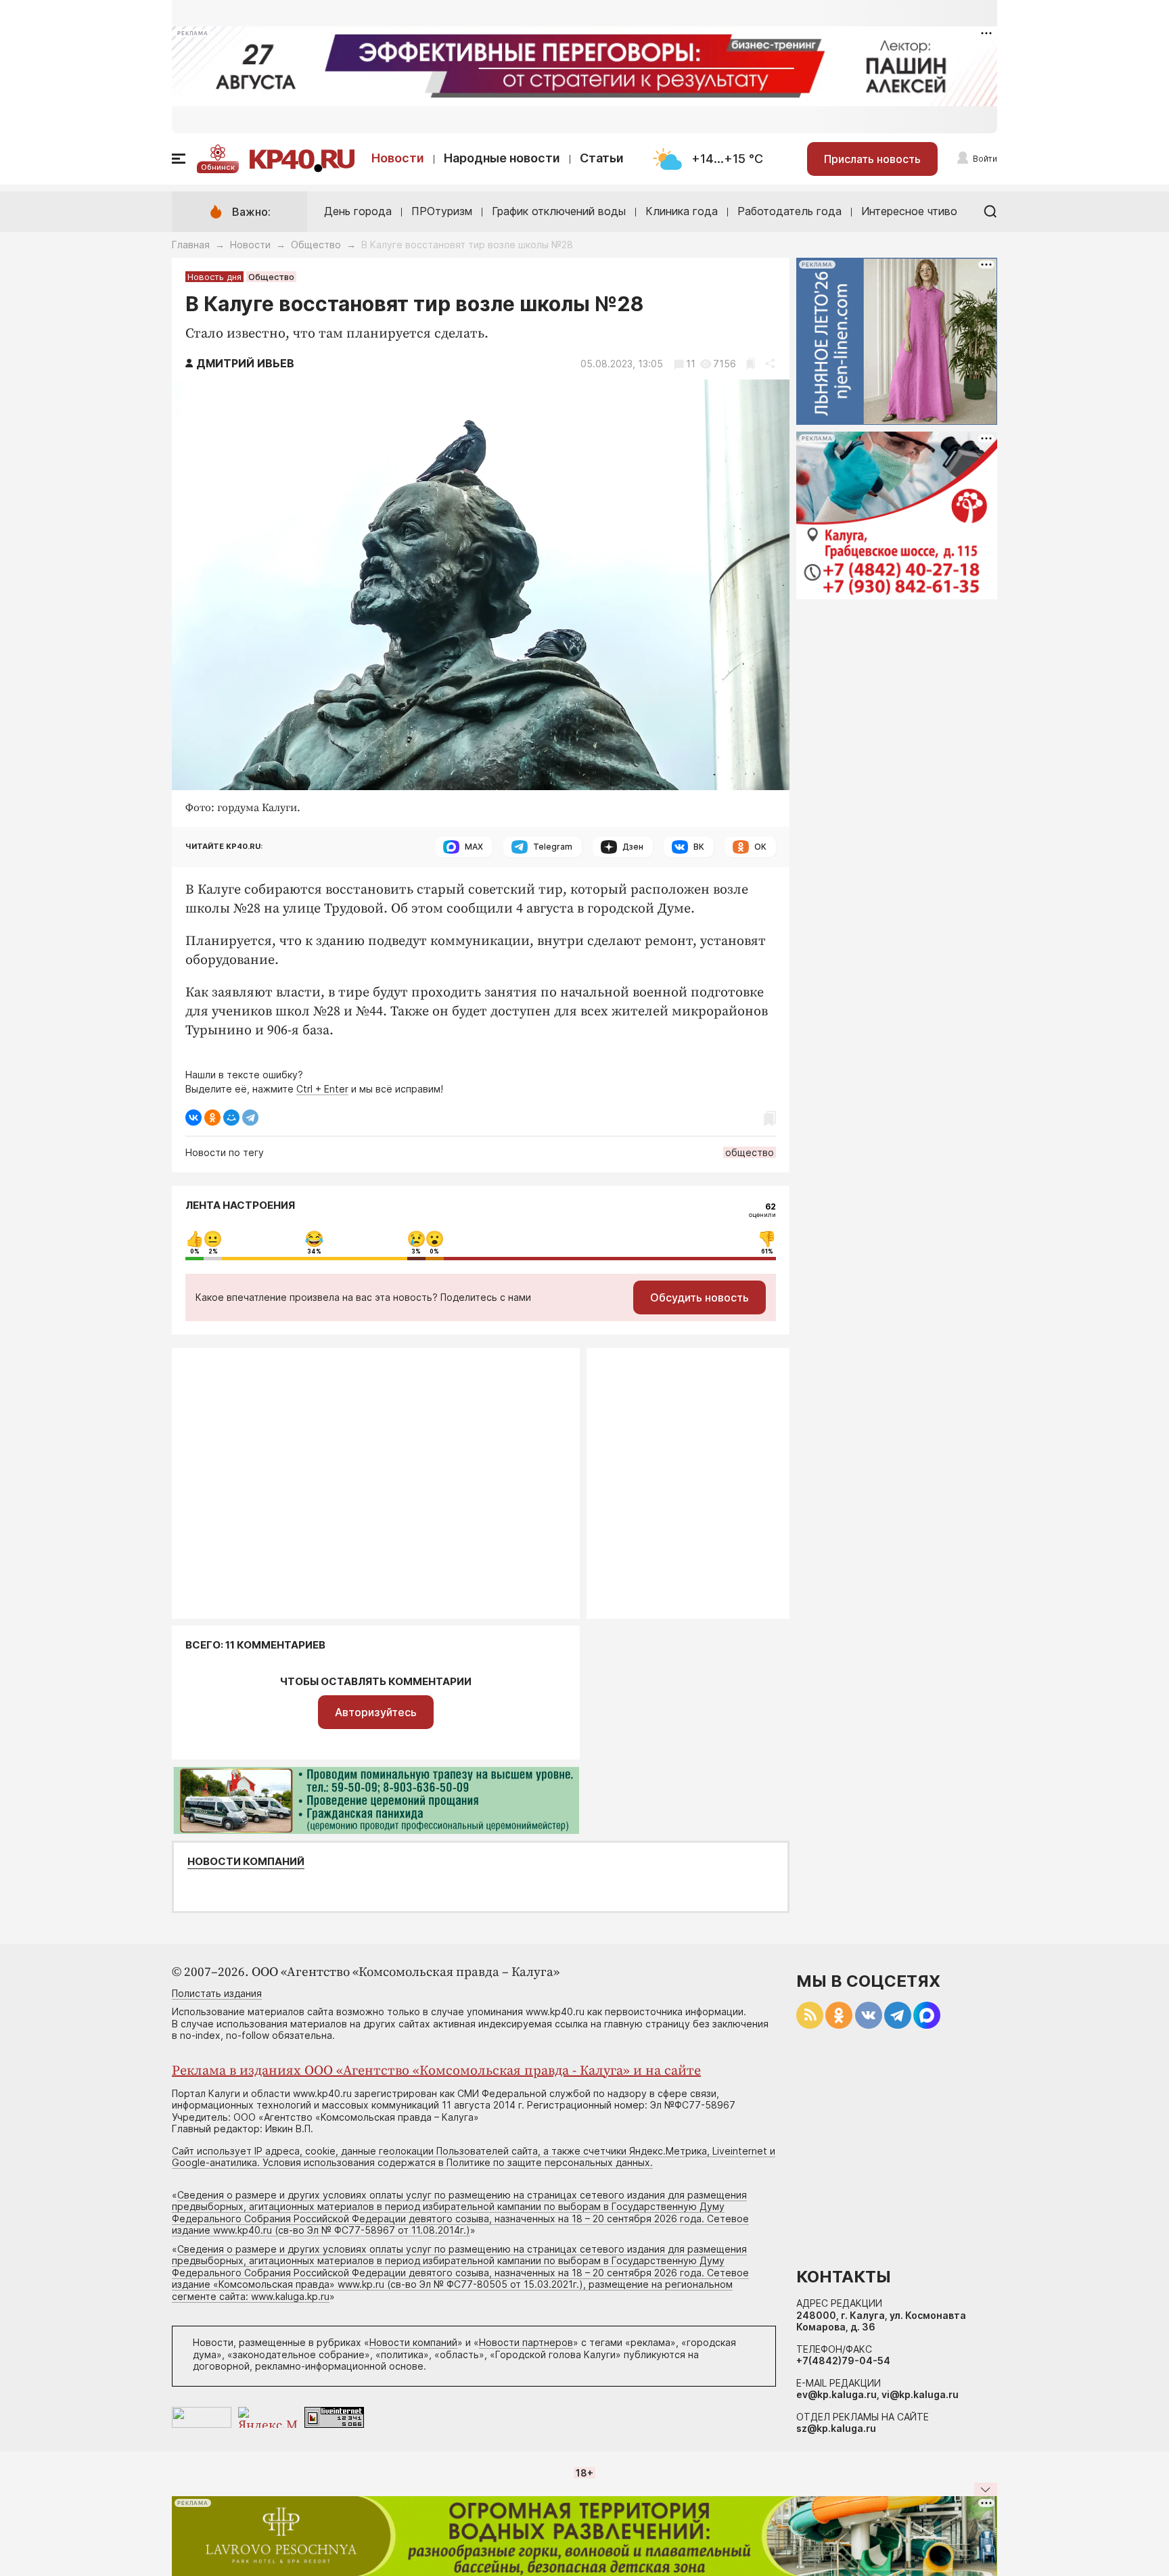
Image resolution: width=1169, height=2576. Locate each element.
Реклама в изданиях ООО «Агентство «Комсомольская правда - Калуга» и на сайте (436, 2071)
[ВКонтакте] (193, 1118)
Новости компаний (246, 1862)
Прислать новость (872, 159)
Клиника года (682, 211)
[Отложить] (751, 364)
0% (195, 1251)
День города (358, 211)
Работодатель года (789, 211)
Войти (985, 159)
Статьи (602, 158)
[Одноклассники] (212, 1118)
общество (750, 1152)
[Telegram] (250, 1118)
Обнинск (218, 167)
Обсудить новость (700, 1297)
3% (416, 1251)
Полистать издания (217, 1993)
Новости (398, 158)
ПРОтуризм (442, 211)
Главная (191, 245)
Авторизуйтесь (376, 1712)
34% (314, 1251)
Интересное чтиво (909, 211)
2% (213, 1251)
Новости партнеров (526, 2342)
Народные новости (502, 158)
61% (767, 1251)
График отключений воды (559, 211)
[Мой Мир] (231, 1118)
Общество (316, 245)
